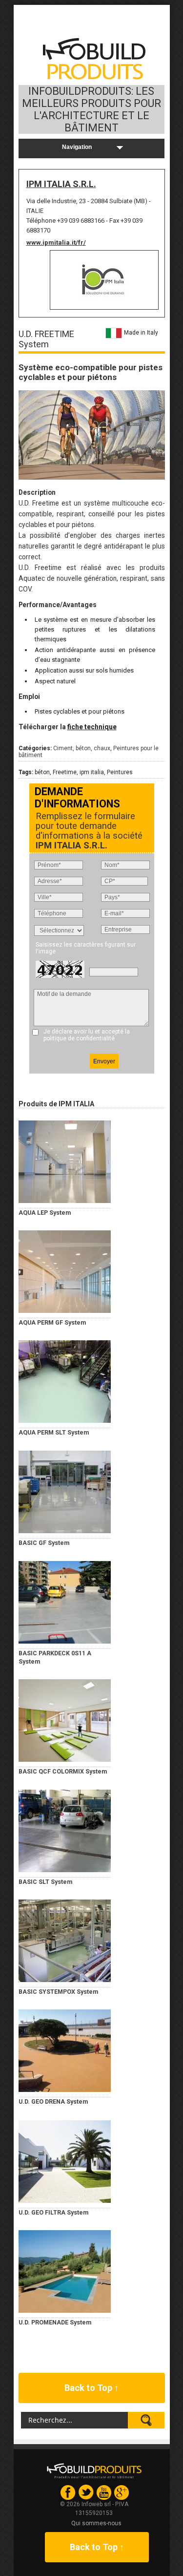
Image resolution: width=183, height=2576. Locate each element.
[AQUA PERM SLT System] (65, 1381)
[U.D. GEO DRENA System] (65, 2050)
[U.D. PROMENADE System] (65, 2271)
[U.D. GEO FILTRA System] (65, 2161)
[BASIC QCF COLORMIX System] (65, 1720)
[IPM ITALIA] (104, 280)
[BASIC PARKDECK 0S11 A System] (65, 1602)
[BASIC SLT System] (65, 1831)
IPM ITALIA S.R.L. (61, 184)
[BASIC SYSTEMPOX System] (65, 1941)
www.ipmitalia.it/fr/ (56, 243)
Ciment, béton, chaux (82, 748)
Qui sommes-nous (96, 2523)
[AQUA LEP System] (65, 1161)
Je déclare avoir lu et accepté (87, 1035)
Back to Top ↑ (91, 2388)
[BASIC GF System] (65, 1492)
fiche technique (92, 727)
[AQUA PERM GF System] (65, 1271)
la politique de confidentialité (87, 1035)
